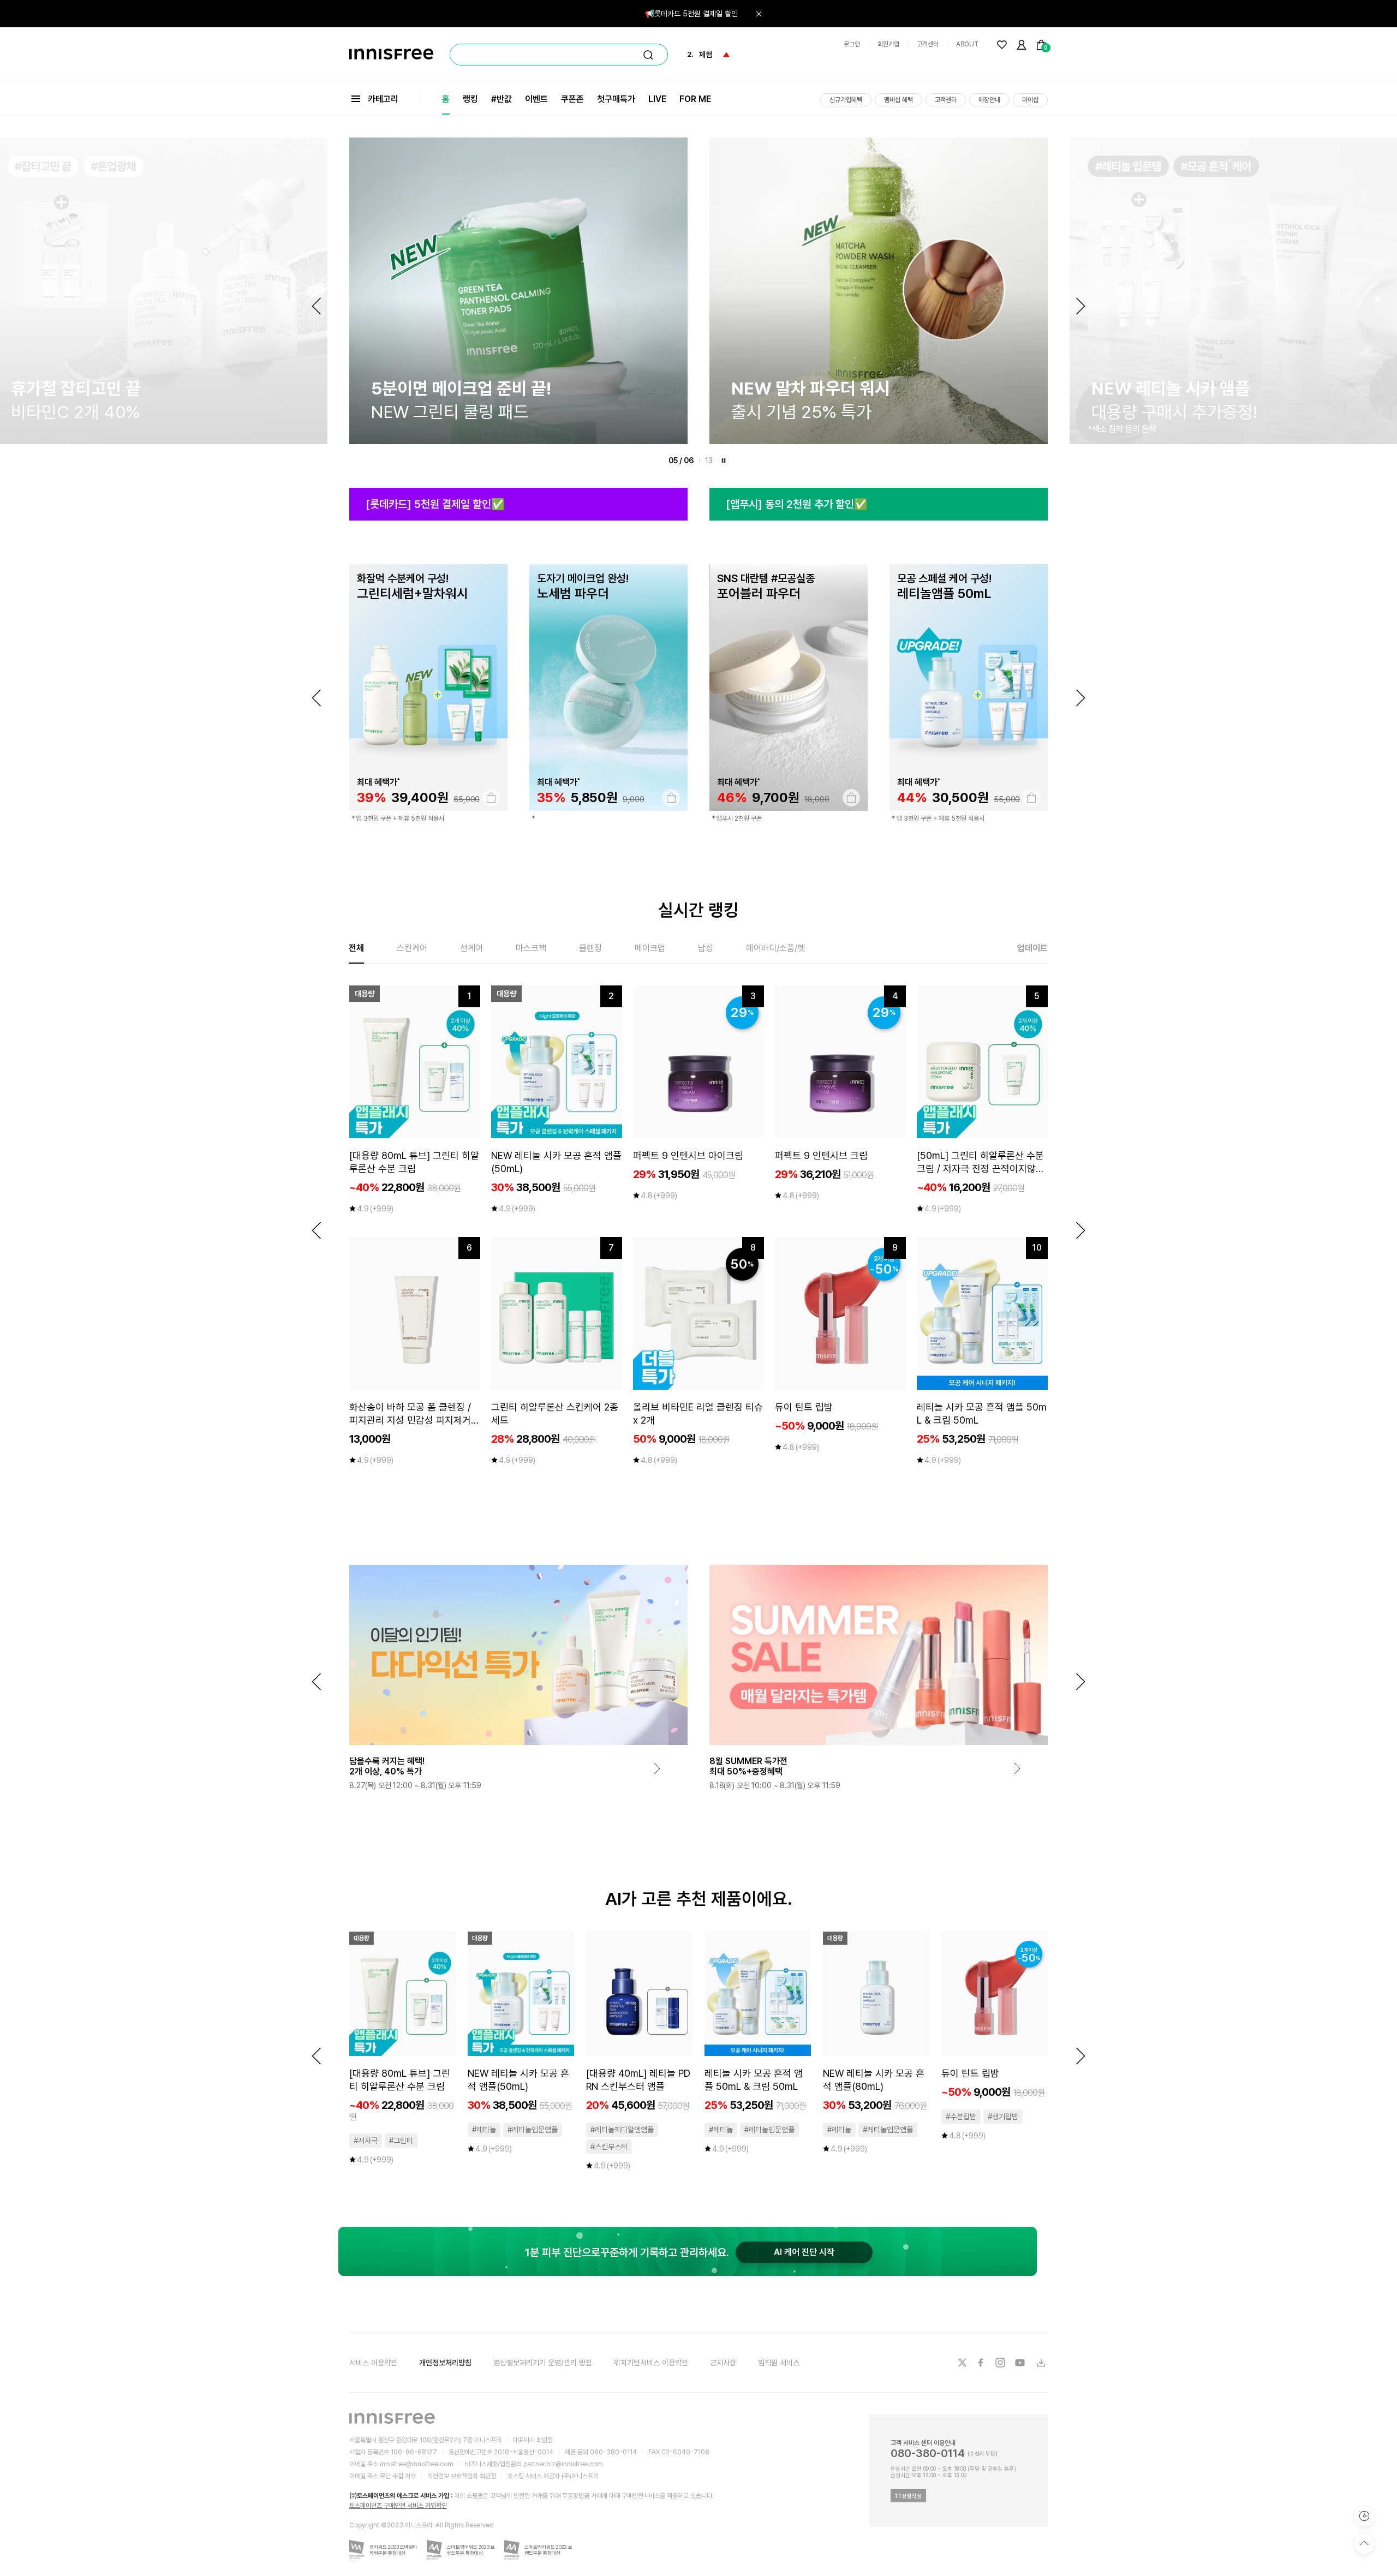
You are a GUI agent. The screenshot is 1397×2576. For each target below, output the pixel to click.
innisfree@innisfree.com (417, 2464)
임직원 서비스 (779, 2363)
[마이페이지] (1022, 45)
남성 (706, 948)
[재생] (724, 461)
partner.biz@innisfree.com (563, 2464)
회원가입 (888, 44)
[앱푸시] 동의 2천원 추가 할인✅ (797, 504)
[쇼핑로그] (1364, 2516)
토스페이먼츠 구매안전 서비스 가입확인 (398, 2506)
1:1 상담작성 (908, 2496)
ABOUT (967, 44)
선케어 (471, 948)
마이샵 (1030, 100)
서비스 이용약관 (373, 2363)
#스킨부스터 (609, 2147)
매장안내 (989, 100)
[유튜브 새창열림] (1021, 2363)
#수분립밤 (961, 2117)
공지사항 (723, 2363)
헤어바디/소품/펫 (775, 948)
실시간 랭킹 (698, 910)
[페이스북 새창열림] (982, 2363)
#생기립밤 (1003, 2117)
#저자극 (366, 2141)
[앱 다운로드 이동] (1041, 2363)
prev (317, 698)
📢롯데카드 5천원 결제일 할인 (691, 14)
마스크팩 (531, 948)
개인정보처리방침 (445, 2363)
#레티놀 (484, 2130)
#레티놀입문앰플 (533, 2130)
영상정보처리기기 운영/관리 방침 (543, 2363)
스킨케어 (412, 948)
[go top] (1364, 2543)
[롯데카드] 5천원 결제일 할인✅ (435, 504)
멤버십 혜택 (899, 100)
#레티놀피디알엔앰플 (622, 2130)
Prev (317, 306)
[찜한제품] (1002, 45)
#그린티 (401, 2141)
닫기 (759, 14)
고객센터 (928, 44)
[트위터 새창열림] (962, 2363)
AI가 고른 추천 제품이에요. (699, 1899)
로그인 (852, 44)
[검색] (648, 55)
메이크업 (650, 948)
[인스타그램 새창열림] (1001, 2363)
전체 (356, 948)
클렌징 (590, 948)
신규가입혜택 (846, 100)
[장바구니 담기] (491, 798)
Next (1080, 306)
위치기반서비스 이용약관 (651, 2363)
